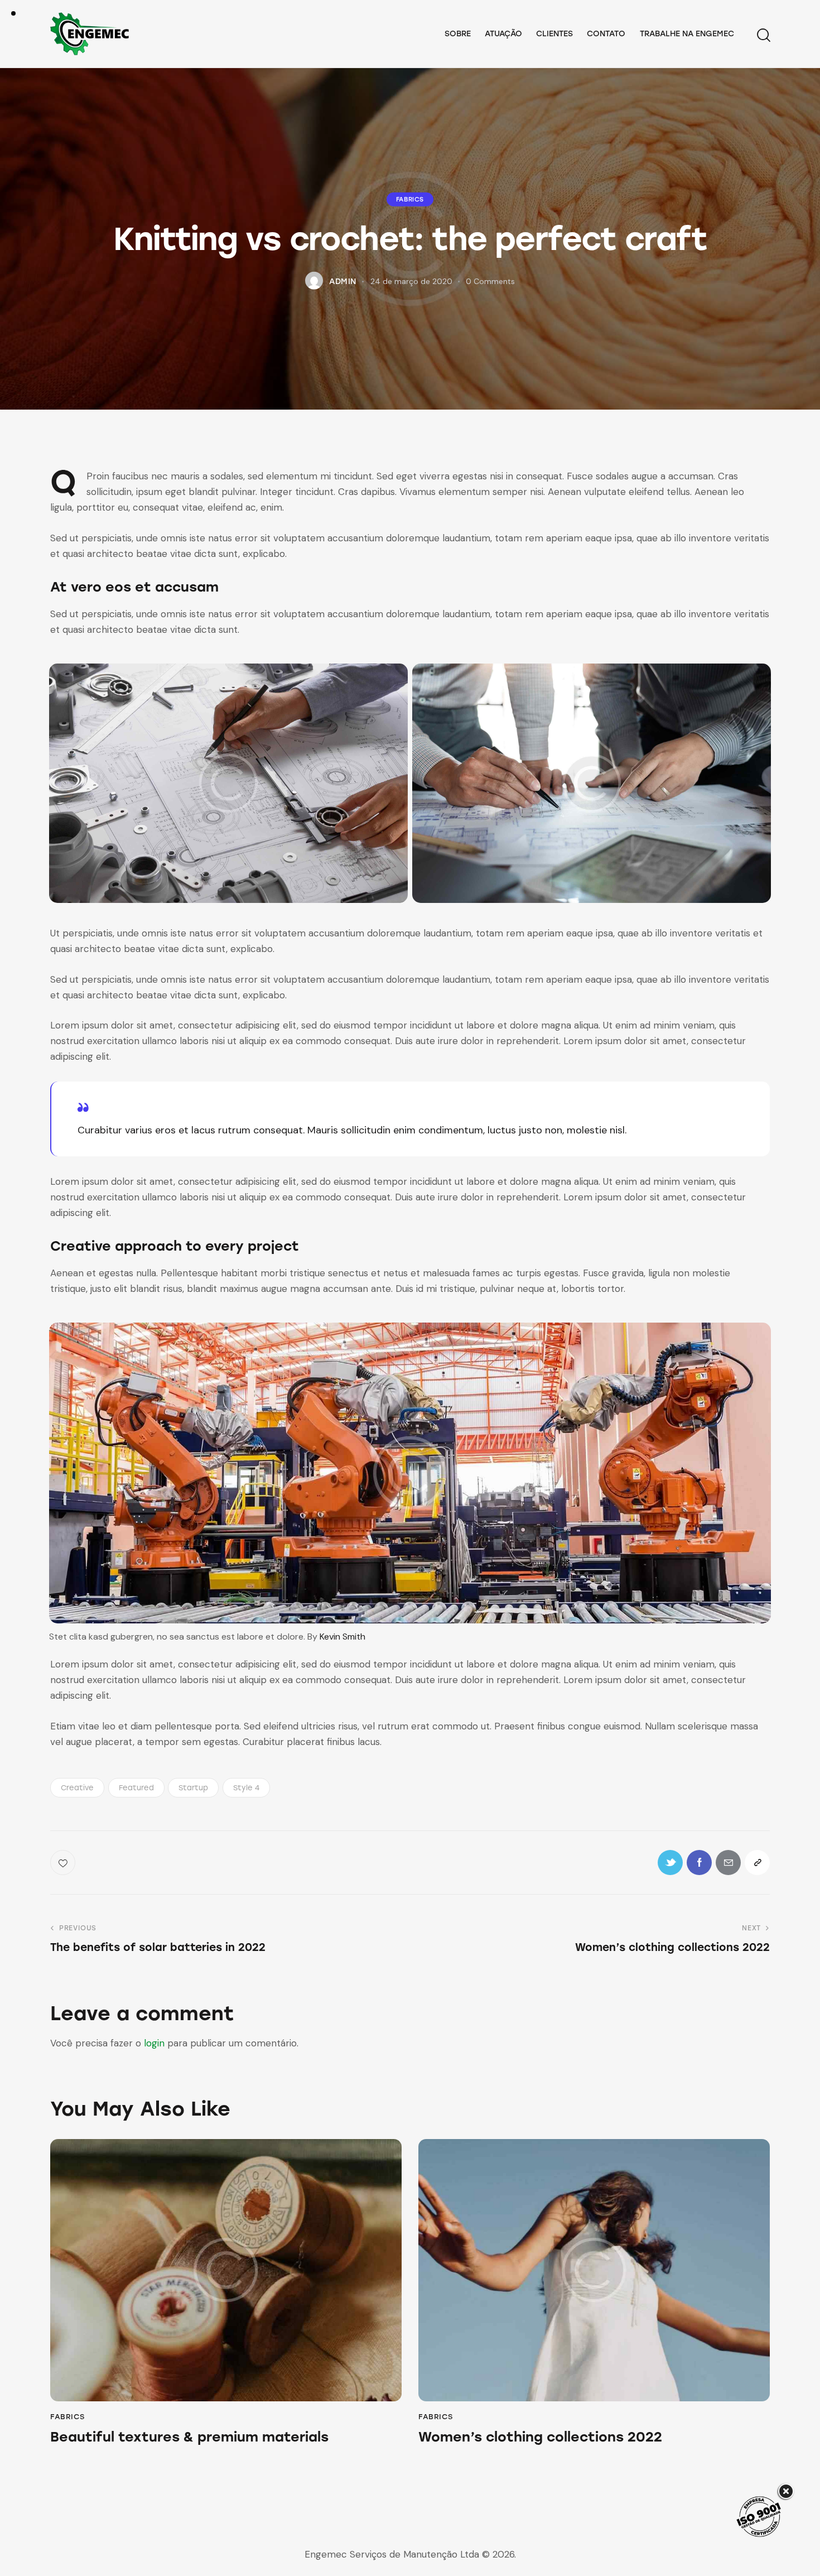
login (154, 2043)
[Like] (64, 1863)
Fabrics (410, 199)
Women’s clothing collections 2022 (540, 2437)
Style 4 (246, 1788)
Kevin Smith (343, 1637)
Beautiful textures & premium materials (189, 2437)
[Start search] (763, 35)
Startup (193, 1788)
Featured (136, 1788)
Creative (77, 1788)
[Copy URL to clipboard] (757, 1863)
